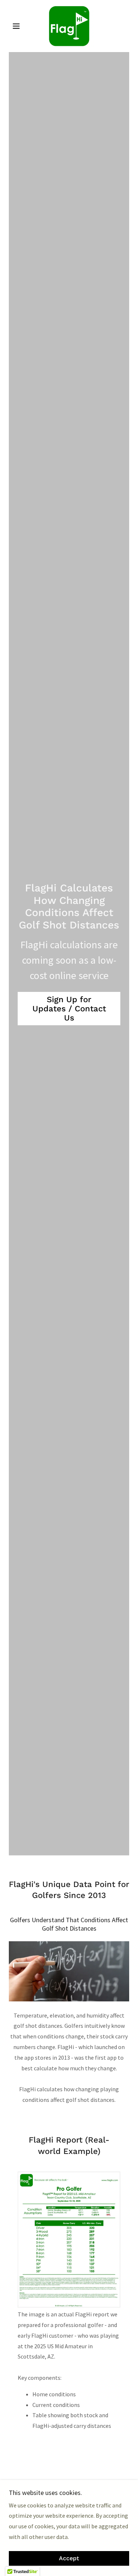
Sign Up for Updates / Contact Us (69, 1009)
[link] (69, 26)
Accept (69, 2559)
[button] (18, 26)
